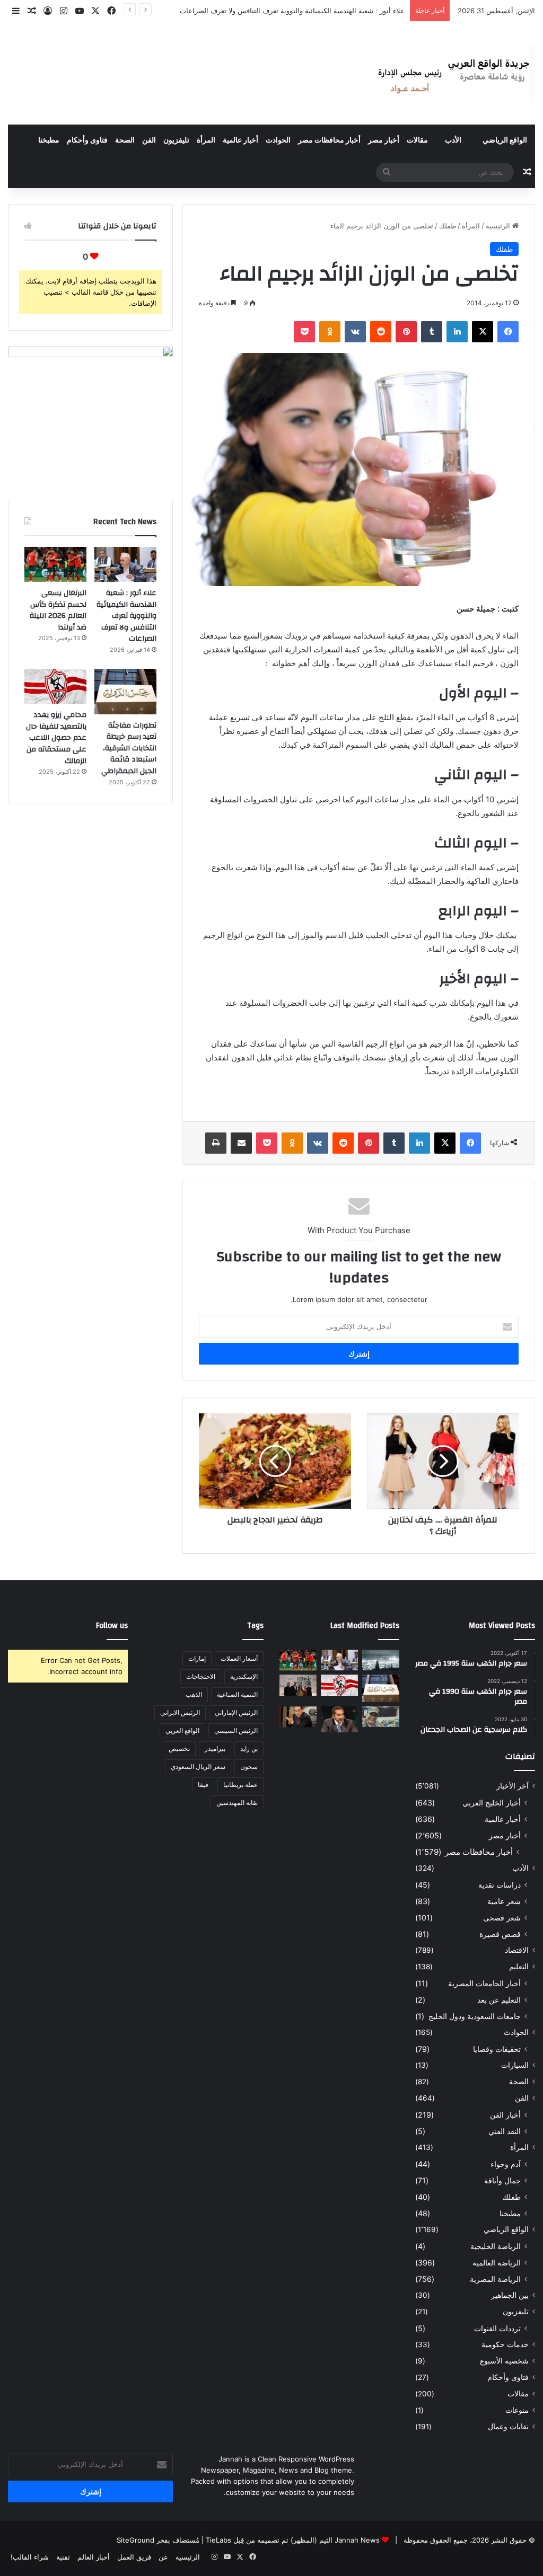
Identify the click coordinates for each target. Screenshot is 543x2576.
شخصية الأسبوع (504, 2361)
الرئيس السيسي (236, 1730)
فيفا (203, 1785)
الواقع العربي (182, 1730)
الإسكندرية (244, 1676)
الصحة (125, 140)
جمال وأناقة (502, 2180)
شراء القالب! (30, 2557)
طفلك (448, 226)
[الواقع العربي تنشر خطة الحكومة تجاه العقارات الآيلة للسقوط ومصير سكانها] (298, 1717)
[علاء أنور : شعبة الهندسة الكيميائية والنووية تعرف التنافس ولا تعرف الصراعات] (125, 564)
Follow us (112, 1626)
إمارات (197, 1658)
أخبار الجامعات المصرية (484, 1983)
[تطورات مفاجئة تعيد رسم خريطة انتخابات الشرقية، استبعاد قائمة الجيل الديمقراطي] (125, 692)
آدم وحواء (506, 2164)
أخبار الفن (505, 2115)
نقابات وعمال (508, 2427)
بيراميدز (215, 1749)
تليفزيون (176, 140)
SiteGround (135, 2540)
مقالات (417, 140)
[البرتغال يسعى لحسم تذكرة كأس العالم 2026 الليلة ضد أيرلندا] (55, 564)
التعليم (519, 1967)
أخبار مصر (384, 140)
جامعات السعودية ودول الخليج (475, 2016)
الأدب (453, 140)
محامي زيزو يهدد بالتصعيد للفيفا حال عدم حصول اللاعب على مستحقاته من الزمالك (56, 738)
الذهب (194, 1694)
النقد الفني (505, 2131)
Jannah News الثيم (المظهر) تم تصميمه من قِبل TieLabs (293, 2540)
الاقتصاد (517, 1950)
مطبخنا (49, 140)
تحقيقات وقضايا (497, 2049)
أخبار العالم (94, 2557)
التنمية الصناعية (237, 1694)
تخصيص (179, 1749)
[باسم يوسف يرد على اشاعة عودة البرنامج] (339, 1719)
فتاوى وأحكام (87, 140)
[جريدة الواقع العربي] (453, 73)
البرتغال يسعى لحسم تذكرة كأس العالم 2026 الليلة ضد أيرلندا (314, 11)
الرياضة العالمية (497, 2263)
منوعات (517, 2410)
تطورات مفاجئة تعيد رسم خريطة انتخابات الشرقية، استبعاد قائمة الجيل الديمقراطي (129, 748)
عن (163, 2557)
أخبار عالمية (240, 140)
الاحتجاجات (201, 1676)
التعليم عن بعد (499, 2000)
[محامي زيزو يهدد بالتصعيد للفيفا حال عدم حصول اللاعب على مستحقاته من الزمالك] (55, 686)
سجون (249, 1767)
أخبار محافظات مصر (329, 140)
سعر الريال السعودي (198, 1767)
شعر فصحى (502, 1918)
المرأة (206, 140)
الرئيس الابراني (180, 1712)
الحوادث (278, 140)
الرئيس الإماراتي (236, 1712)
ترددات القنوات (497, 2328)
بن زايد (249, 1749)
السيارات (515, 2065)
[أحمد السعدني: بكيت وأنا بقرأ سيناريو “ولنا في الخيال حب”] (298, 1685)
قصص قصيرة (500, 1934)
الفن (149, 140)
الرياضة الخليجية (496, 2246)
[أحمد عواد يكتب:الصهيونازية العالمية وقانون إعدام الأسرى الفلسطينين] (381, 1660)
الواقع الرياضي (505, 140)
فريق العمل (134, 2557)
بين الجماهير (510, 2295)
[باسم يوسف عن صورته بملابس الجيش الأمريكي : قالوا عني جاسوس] (381, 1717)
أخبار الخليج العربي (492, 1803)
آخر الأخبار (513, 1786)
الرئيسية (499, 226)
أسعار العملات (239, 1658)
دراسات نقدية (500, 1885)
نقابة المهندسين (237, 1803)
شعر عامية (504, 1901)
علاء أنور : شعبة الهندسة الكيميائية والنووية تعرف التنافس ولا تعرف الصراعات (126, 616)
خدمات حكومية (505, 2344)
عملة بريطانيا (240, 1785)
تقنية (63, 2557)
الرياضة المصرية (495, 2279)
